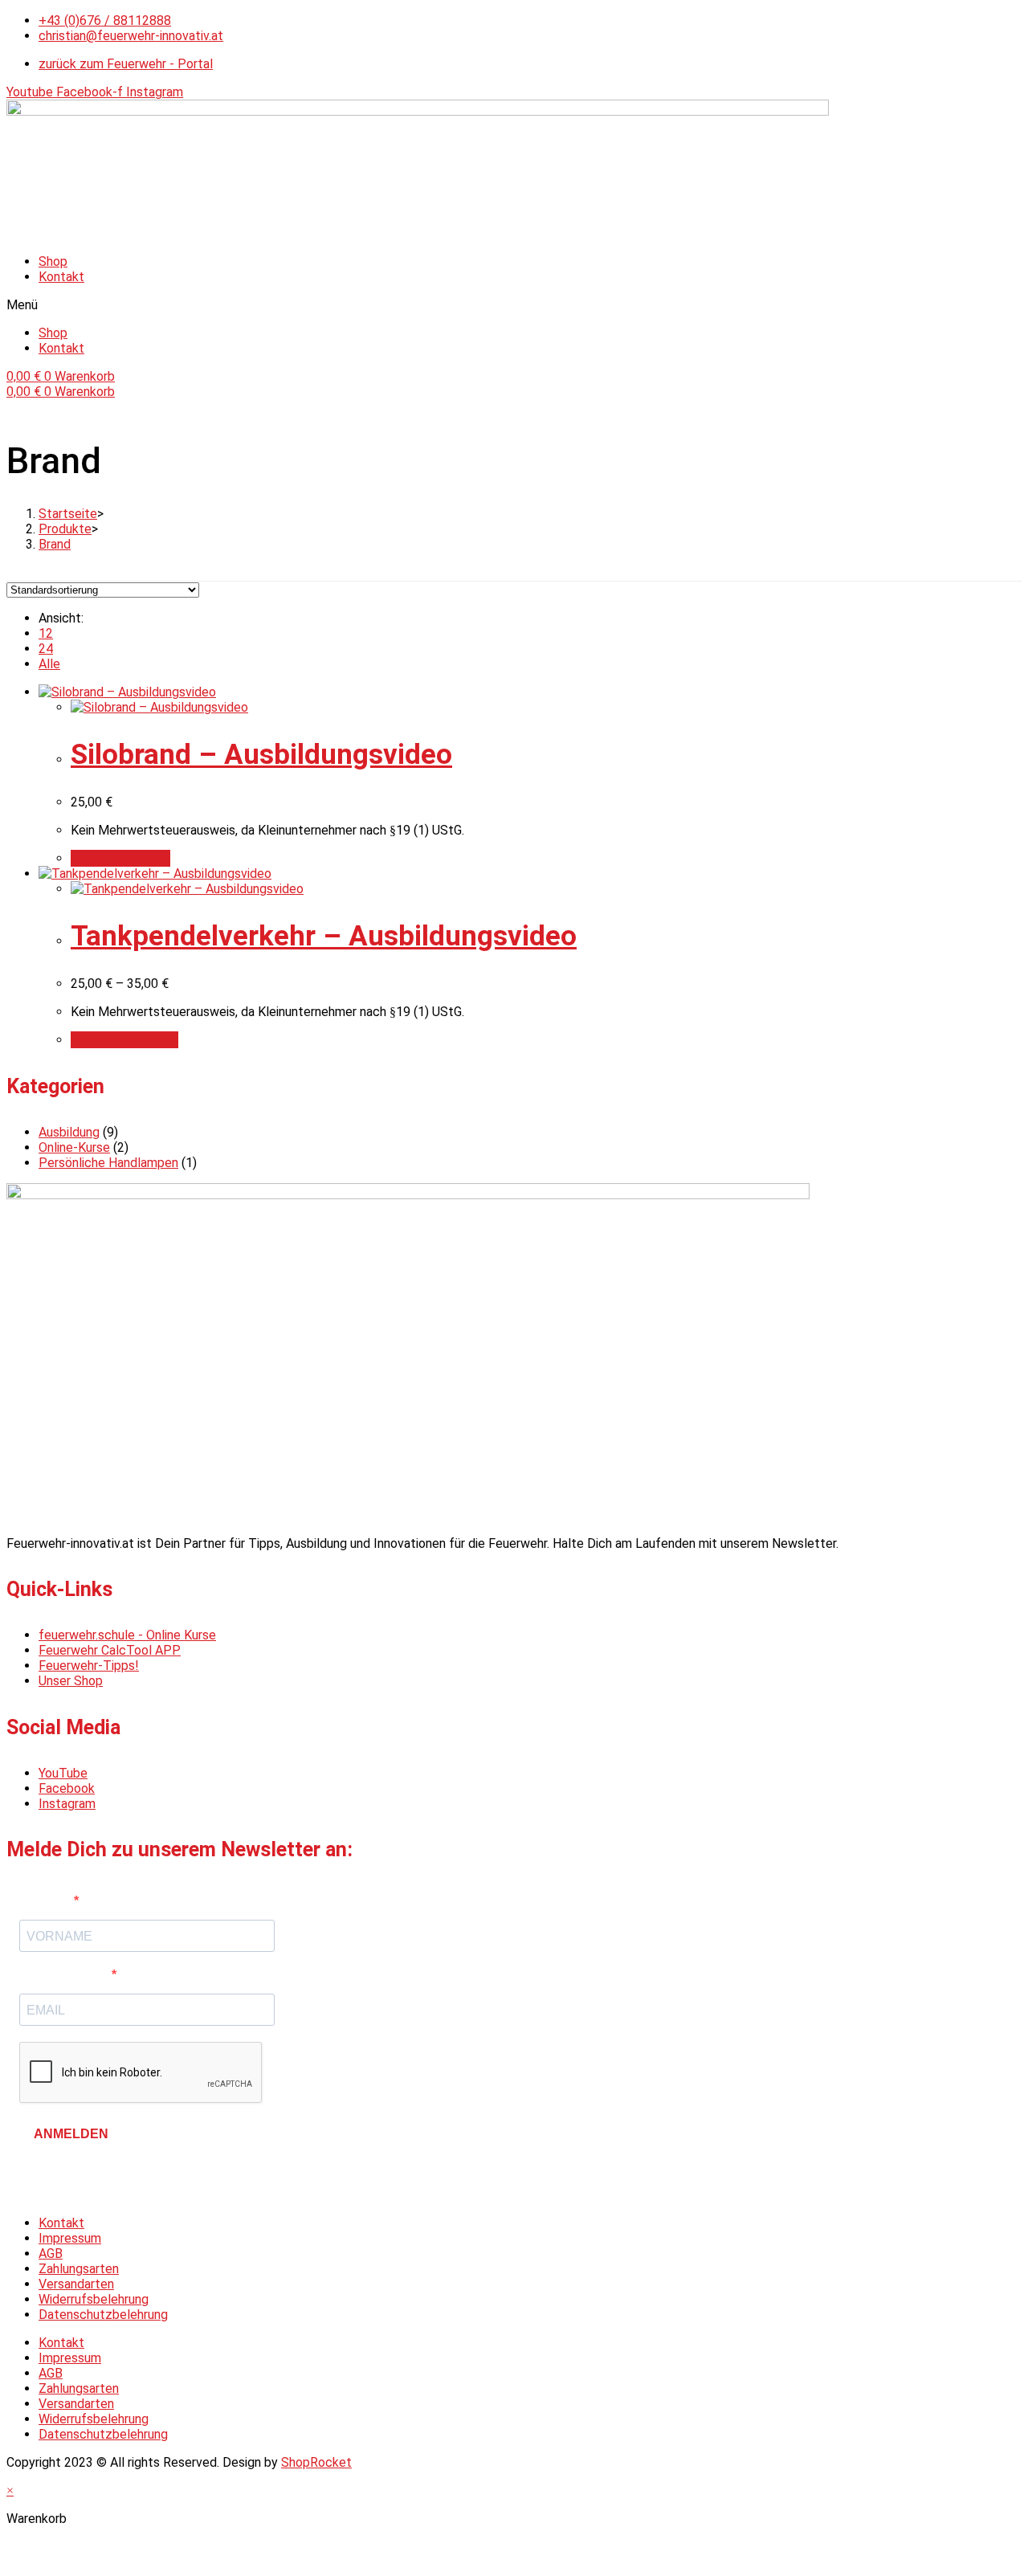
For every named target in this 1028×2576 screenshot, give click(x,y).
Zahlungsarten (79, 2269)
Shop (53, 261)
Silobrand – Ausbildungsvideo (261, 755)
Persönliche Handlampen (108, 1163)
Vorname (47, 1901)
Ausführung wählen (124, 1040)
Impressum (70, 2238)
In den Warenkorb (120, 858)
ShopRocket (316, 2462)
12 (46, 633)
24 (46, 649)
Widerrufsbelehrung (94, 2299)
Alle (49, 664)
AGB (51, 2253)
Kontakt (61, 277)
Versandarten (76, 2284)
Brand (55, 544)
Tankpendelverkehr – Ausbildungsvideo (324, 936)
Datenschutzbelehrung (103, 2315)
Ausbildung (69, 1132)
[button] (514, 305)
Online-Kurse (74, 1147)
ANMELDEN (71, 2134)
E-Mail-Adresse (65, 1975)
